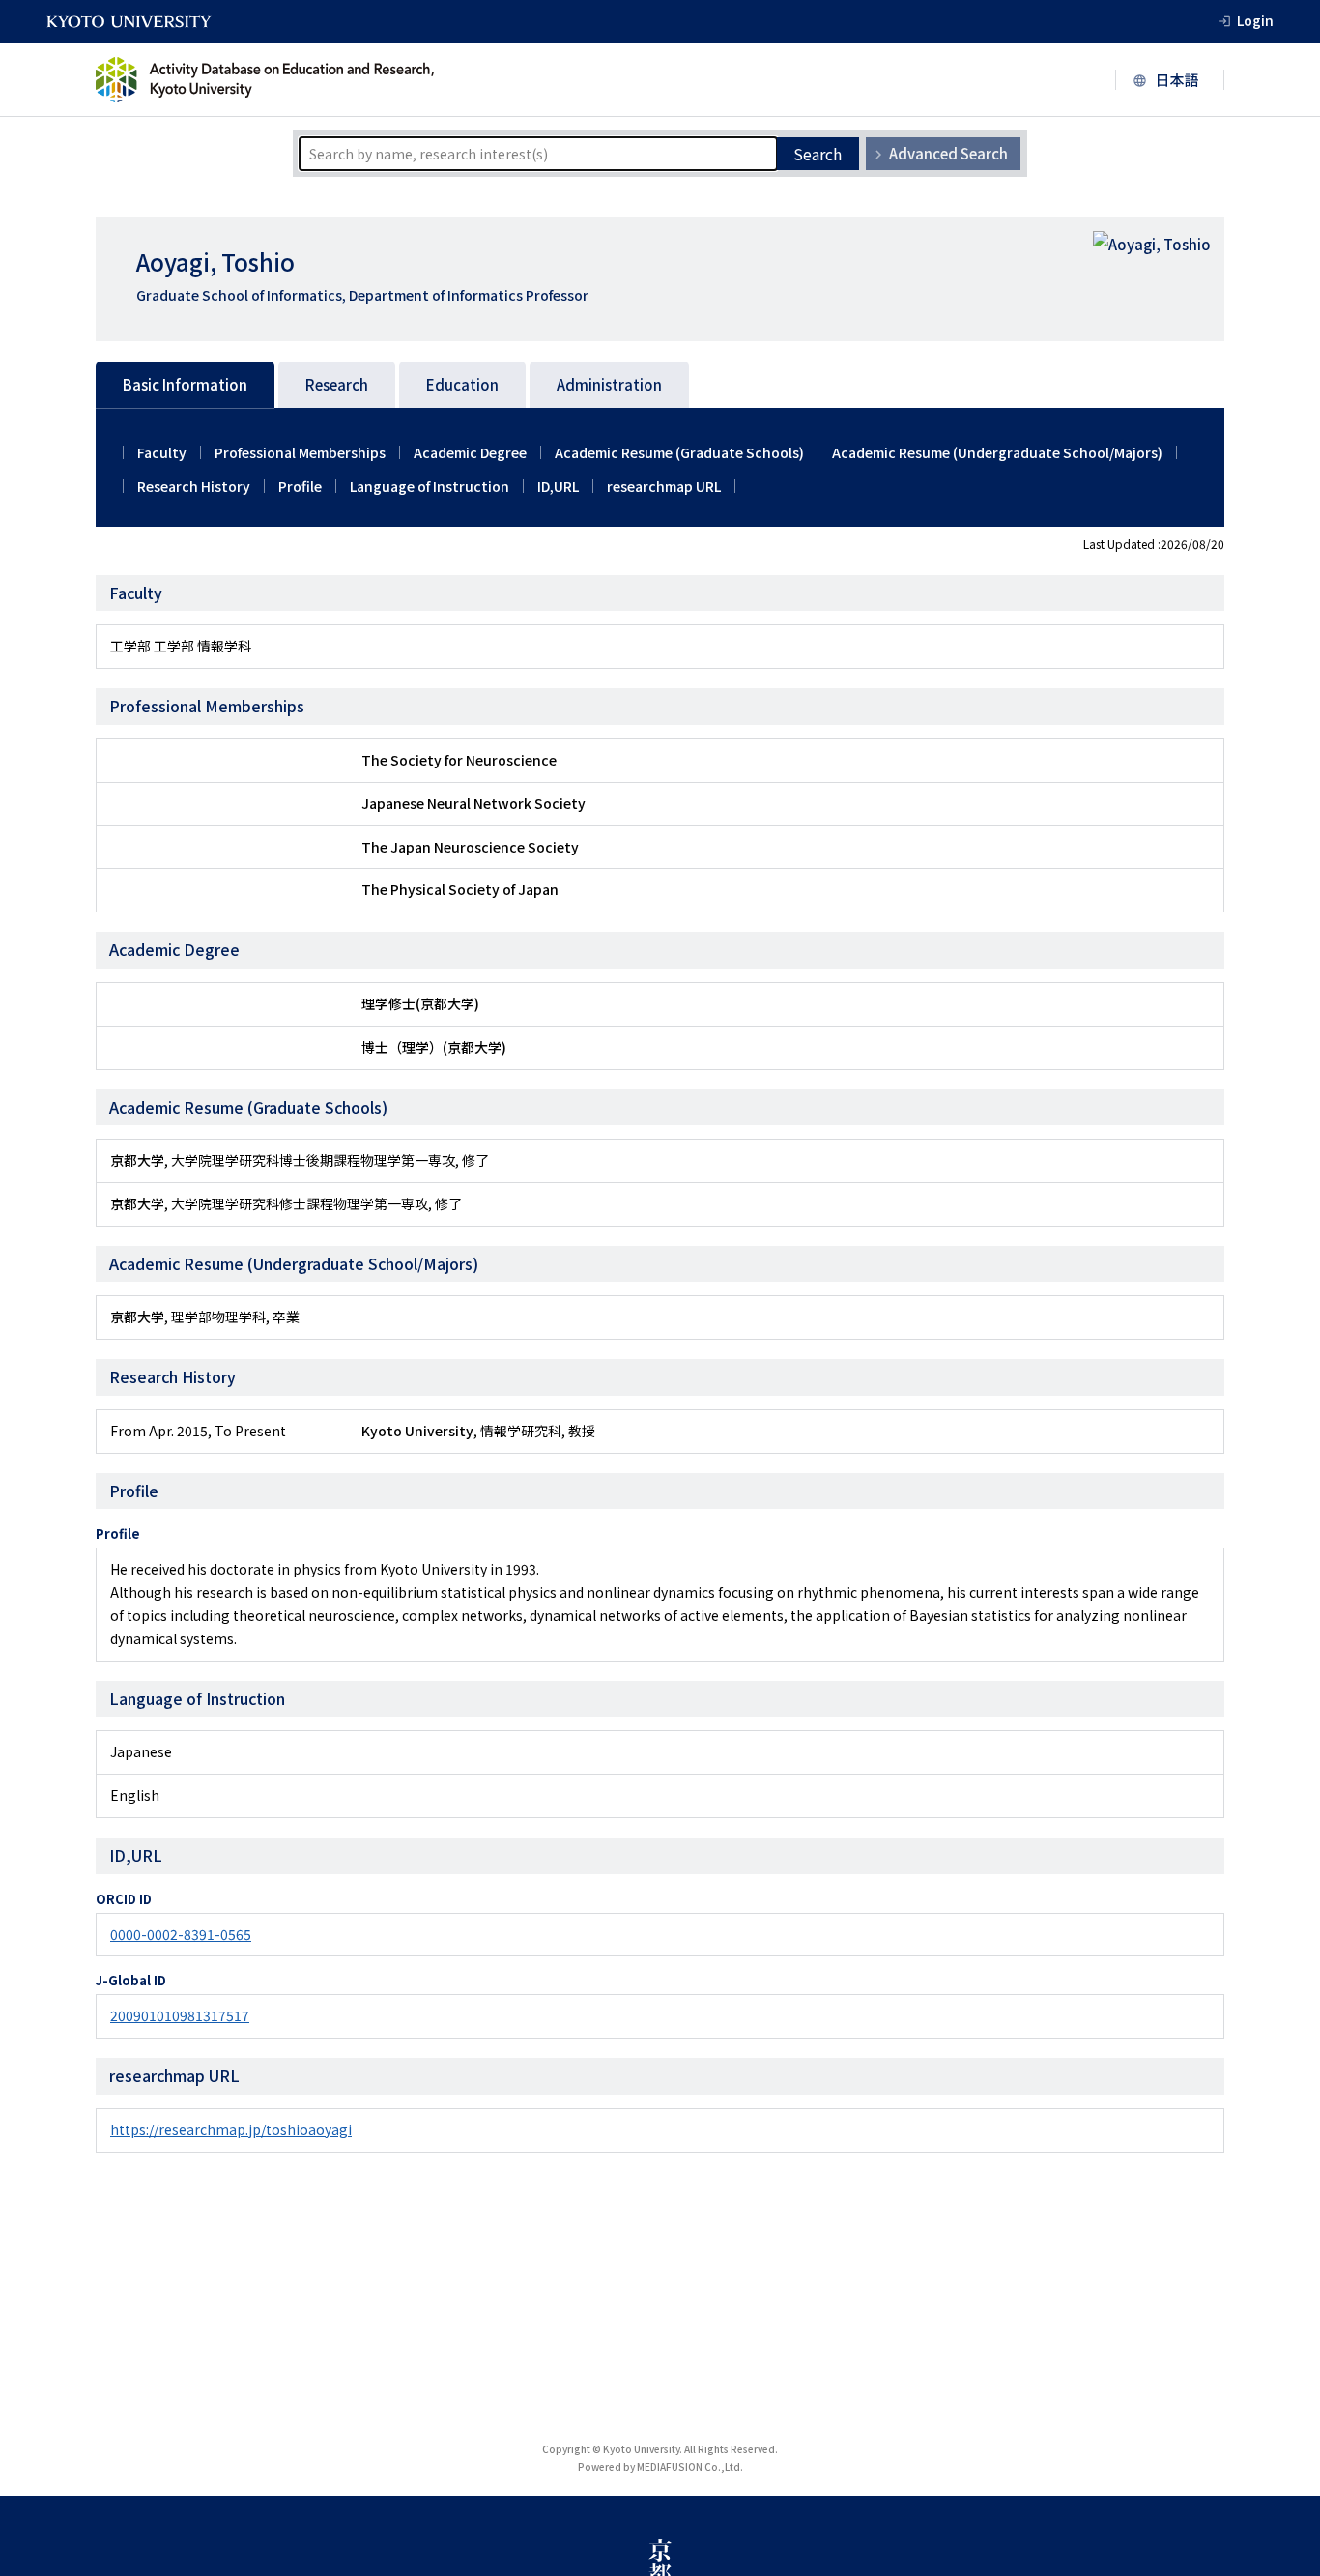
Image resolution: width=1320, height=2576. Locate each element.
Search (818, 154)
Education (462, 384)
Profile (300, 486)
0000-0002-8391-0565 (181, 1934)
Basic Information (185, 384)
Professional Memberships (300, 452)
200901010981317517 (180, 2015)
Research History (194, 486)
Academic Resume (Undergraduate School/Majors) (997, 452)
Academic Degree (470, 452)
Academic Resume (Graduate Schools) (679, 452)
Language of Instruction (430, 486)
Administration (609, 384)
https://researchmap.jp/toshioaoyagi (231, 2129)
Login (1255, 20)
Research (337, 384)
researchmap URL (664, 486)
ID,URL (558, 486)
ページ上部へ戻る (1283, 2539)
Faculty (162, 452)
